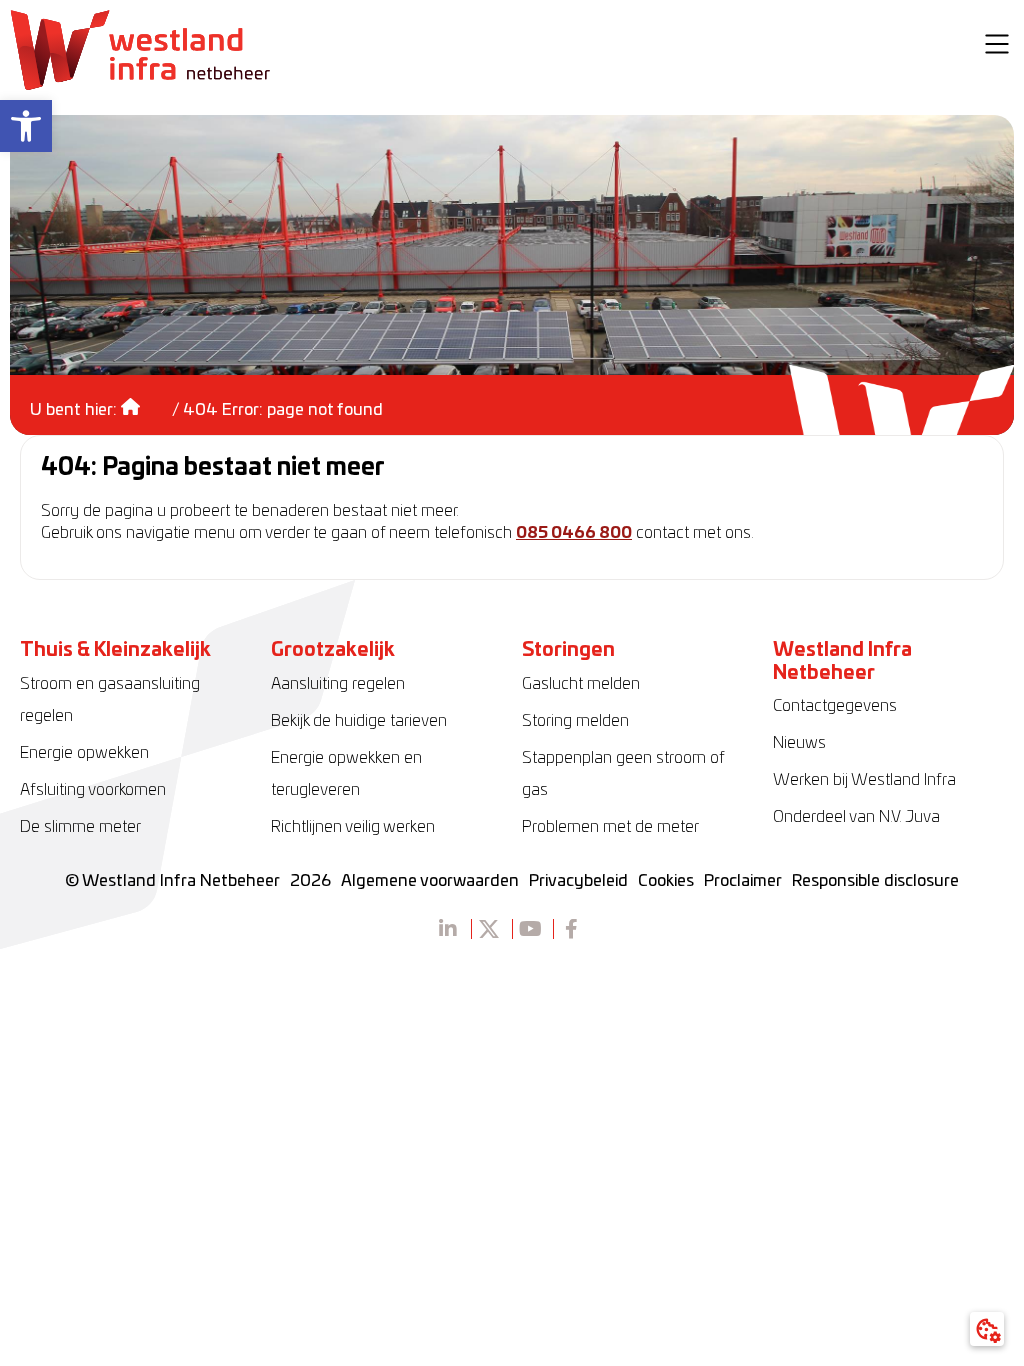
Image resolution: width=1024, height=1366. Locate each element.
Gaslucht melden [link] (581, 684)
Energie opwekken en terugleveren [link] (346, 774)
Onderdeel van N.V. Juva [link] (856, 817)
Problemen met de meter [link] (610, 827)
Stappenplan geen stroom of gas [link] (623, 774)
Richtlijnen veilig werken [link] (353, 827)
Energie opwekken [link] (84, 753)
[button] (997, 47)
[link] (26, 126)
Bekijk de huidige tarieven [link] (359, 721)
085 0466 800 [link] (574, 533)
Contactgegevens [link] (835, 706)
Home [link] (144, 400)
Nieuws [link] (799, 743)
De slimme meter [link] (80, 827)
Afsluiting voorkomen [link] (93, 790)
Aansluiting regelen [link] (338, 684)
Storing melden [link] (575, 721)
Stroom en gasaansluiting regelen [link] (110, 700)
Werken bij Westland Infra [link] (864, 780)
